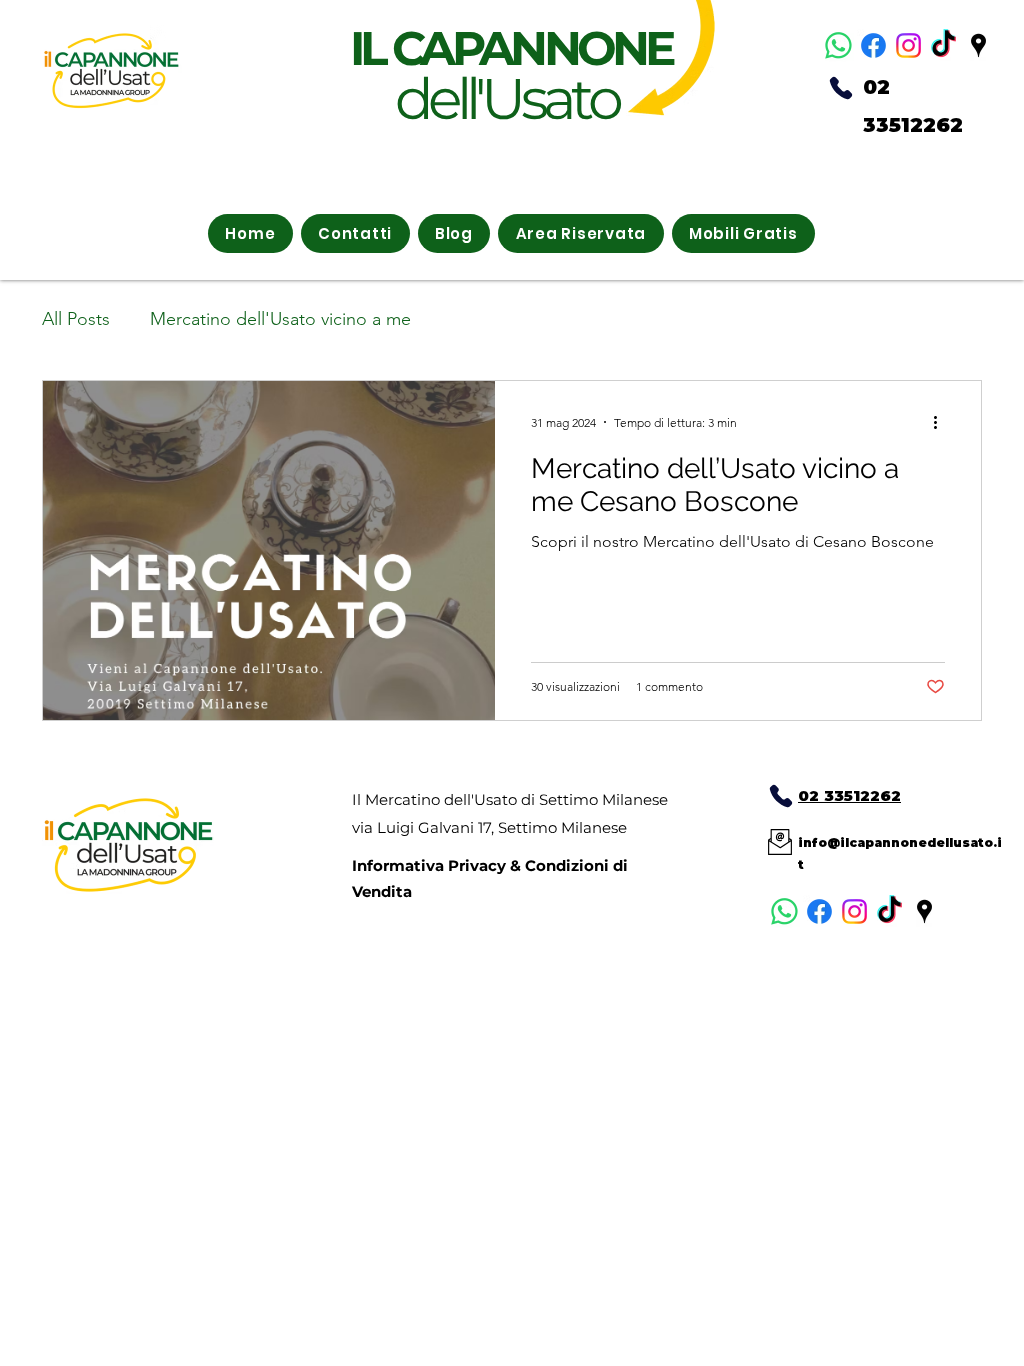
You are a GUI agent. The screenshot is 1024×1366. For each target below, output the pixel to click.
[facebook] (873, 45)
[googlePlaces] (978, 45)
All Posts (76, 319)
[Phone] (840, 87)
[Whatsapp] (838, 45)
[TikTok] (943, 45)
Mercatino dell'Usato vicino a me (280, 319)
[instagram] (908, 45)
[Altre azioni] (942, 422)
